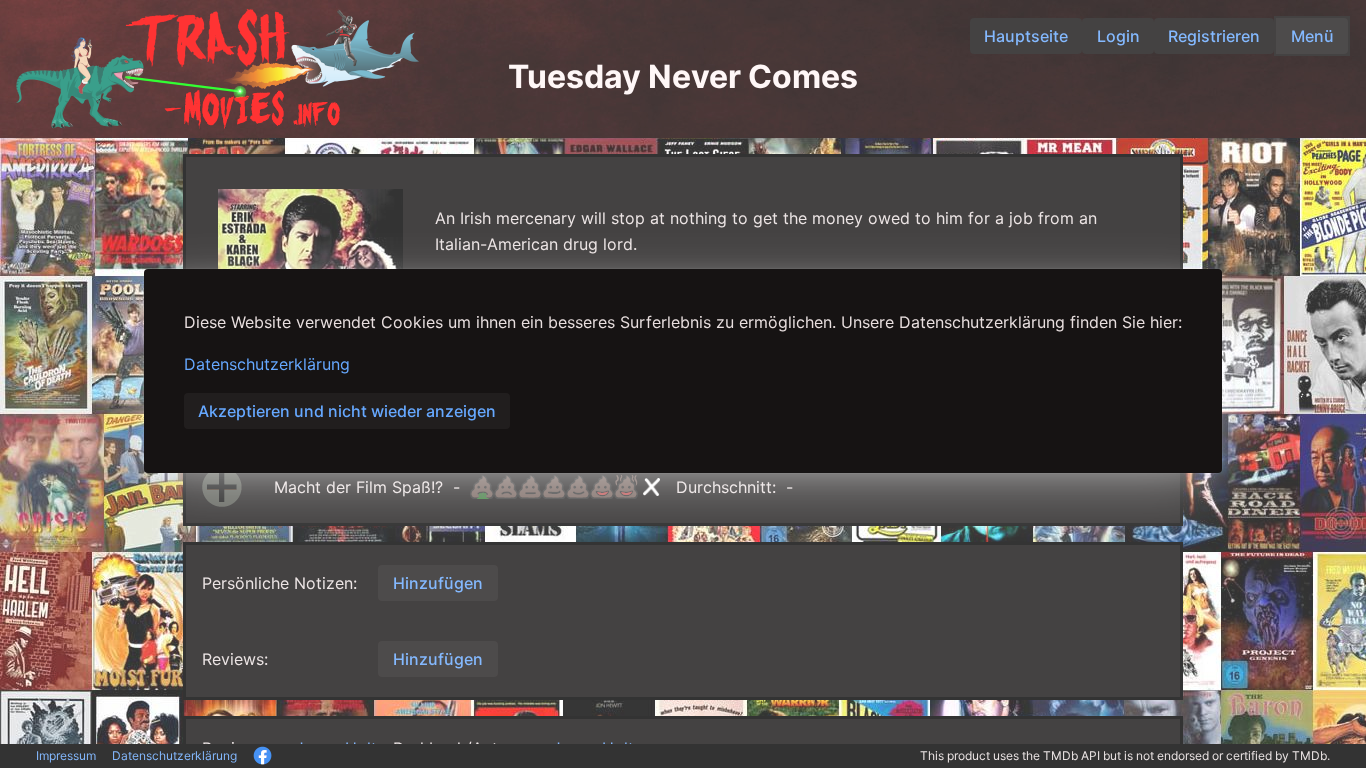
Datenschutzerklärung (267, 364)
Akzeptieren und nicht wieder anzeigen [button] (347, 411)
